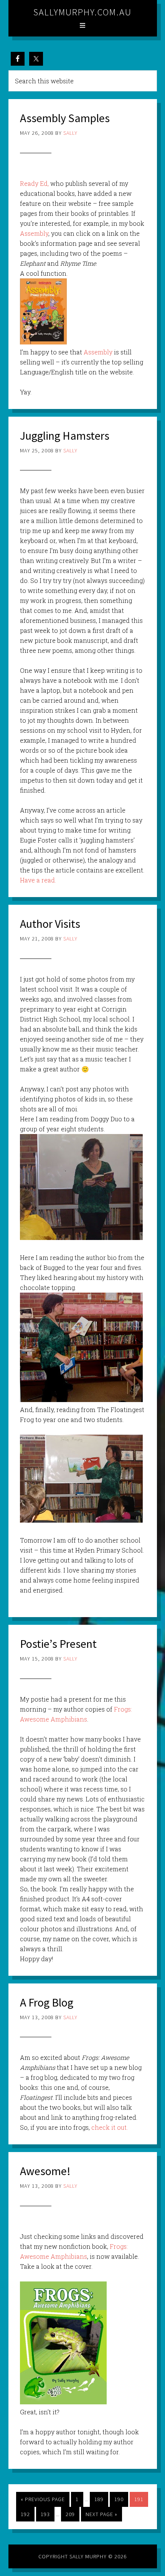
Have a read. (38, 880)
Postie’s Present (58, 1644)
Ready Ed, (34, 183)
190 (119, 2499)
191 (139, 2499)
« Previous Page (43, 2499)
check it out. (110, 2127)
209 (70, 2514)
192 (25, 2514)
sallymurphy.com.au (82, 12)
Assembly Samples (65, 118)
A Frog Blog (47, 2002)
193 (45, 2514)
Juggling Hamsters (65, 435)
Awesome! (45, 2171)
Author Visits (50, 924)
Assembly (34, 233)
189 (99, 2499)
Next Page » (101, 2514)
